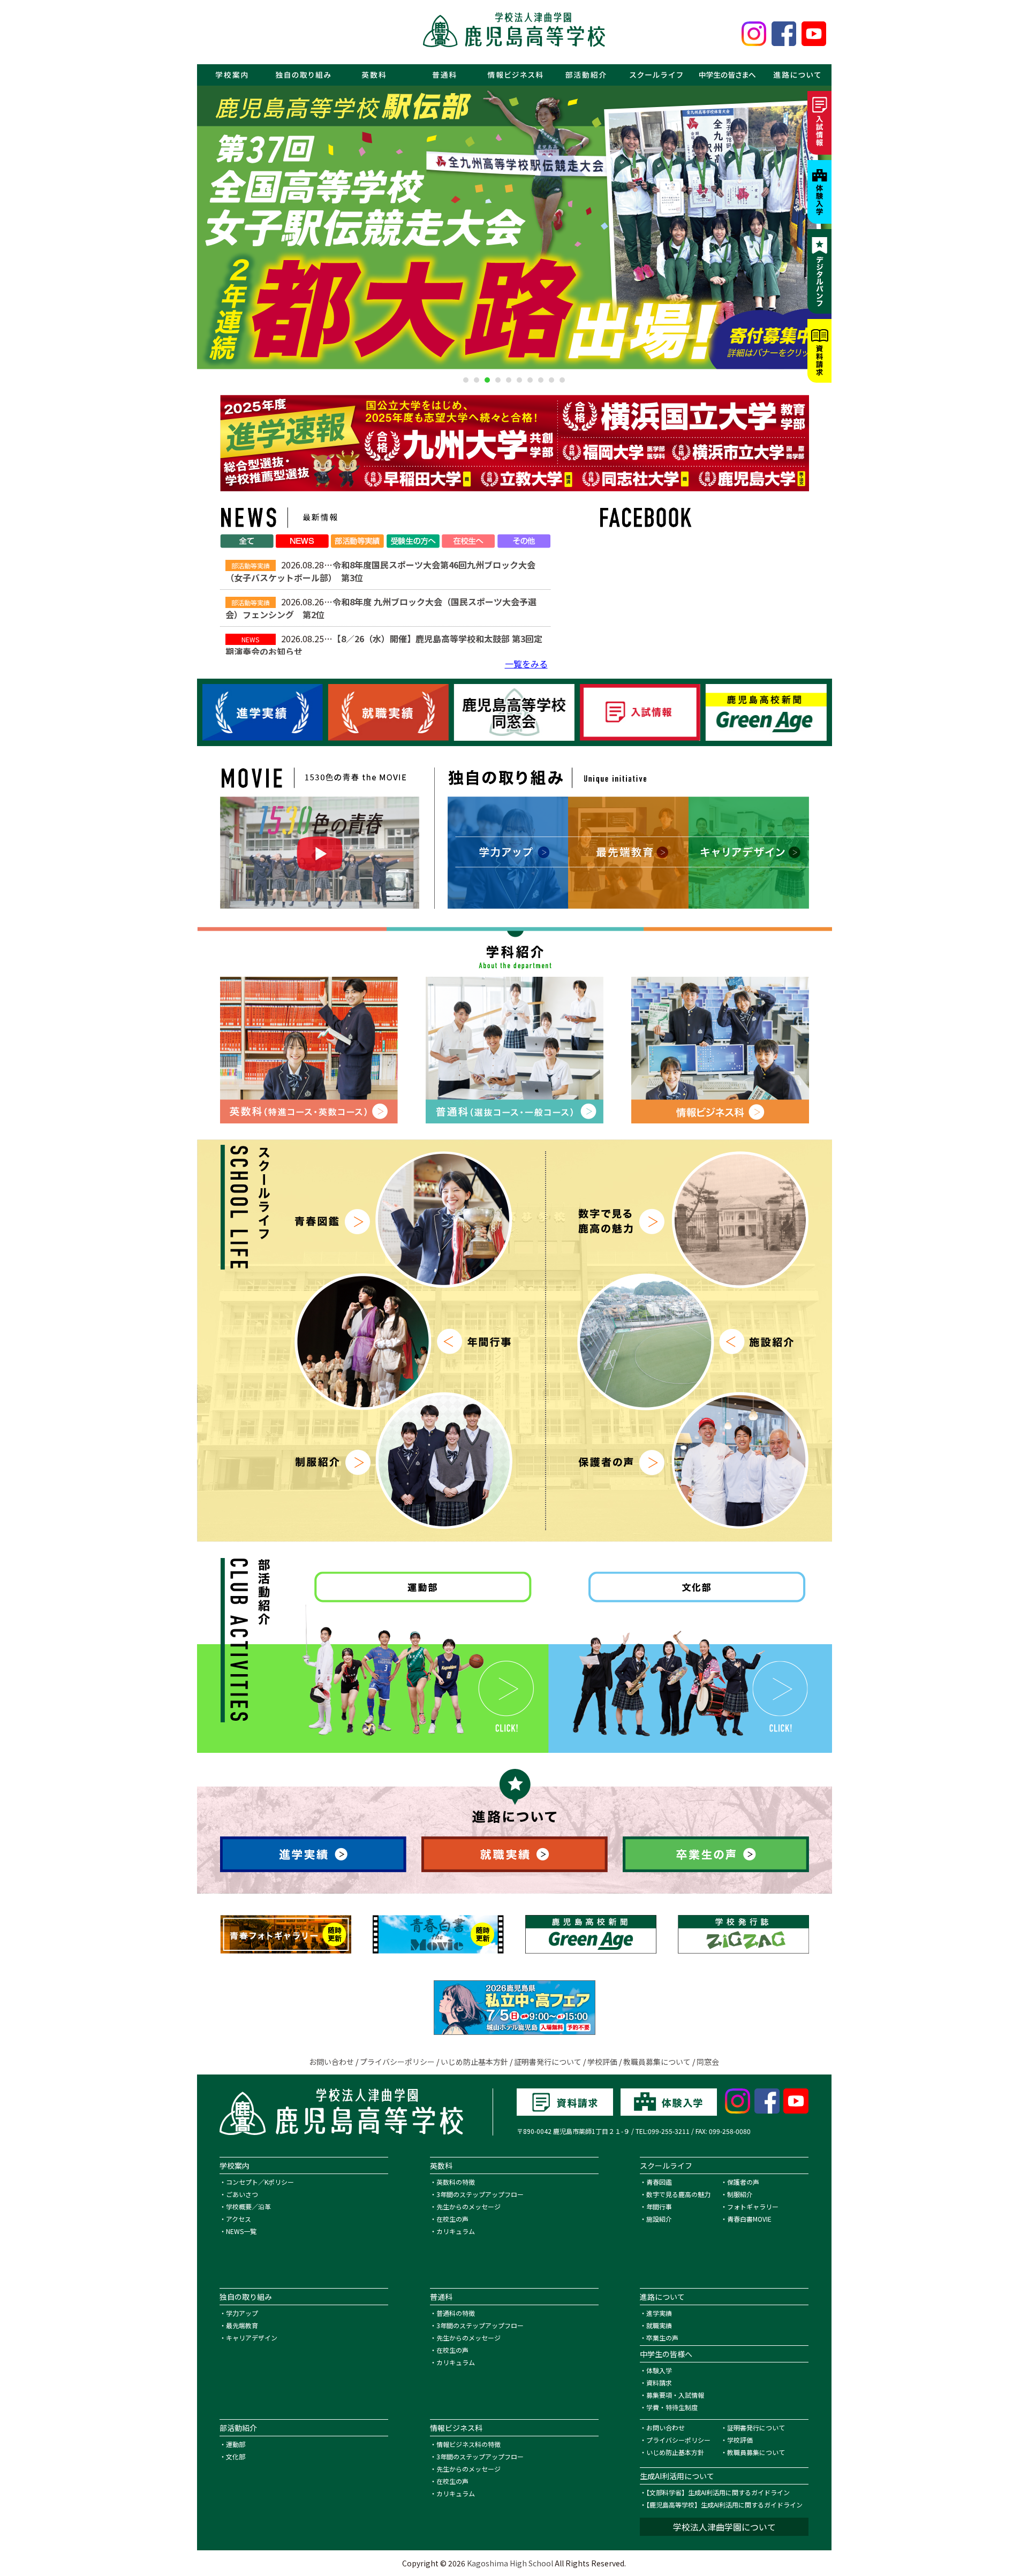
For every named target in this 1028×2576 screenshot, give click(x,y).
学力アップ (242, 2313)
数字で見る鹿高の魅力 (678, 2194)
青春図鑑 (659, 2182)
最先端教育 (242, 2325)
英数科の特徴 (456, 2182)
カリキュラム (456, 2231)
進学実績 (659, 2313)
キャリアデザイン (252, 2338)
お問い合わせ (331, 2062)
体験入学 (659, 2370)
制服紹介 (740, 2194)
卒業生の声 (662, 2338)
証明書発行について (548, 2062)
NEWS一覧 (241, 2231)
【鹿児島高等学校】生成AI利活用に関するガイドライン (724, 2505)
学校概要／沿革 (248, 2206)
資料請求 (659, 2383)
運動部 (236, 2444)
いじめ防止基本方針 (474, 2062)
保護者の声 (743, 2182)
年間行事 (659, 2206)
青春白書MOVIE (749, 2219)
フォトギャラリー (753, 2206)
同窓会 (708, 2062)
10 (562, 380)
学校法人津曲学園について (724, 2527)
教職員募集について (657, 2062)
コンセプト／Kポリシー (260, 2182)
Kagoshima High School (510, 2563)
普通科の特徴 (456, 2313)
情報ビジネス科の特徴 (468, 2444)
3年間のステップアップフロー (480, 2194)
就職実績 (659, 2325)
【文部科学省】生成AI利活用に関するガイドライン (718, 2492)
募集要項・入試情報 (675, 2395)
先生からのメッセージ (468, 2206)
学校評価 (602, 2062)
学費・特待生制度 (672, 2407)
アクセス (239, 2219)
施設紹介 (659, 2219)
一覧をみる (526, 664)
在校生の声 (452, 2219)
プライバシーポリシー (397, 2062)
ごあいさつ (242, 2194)
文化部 (236, 2456)
